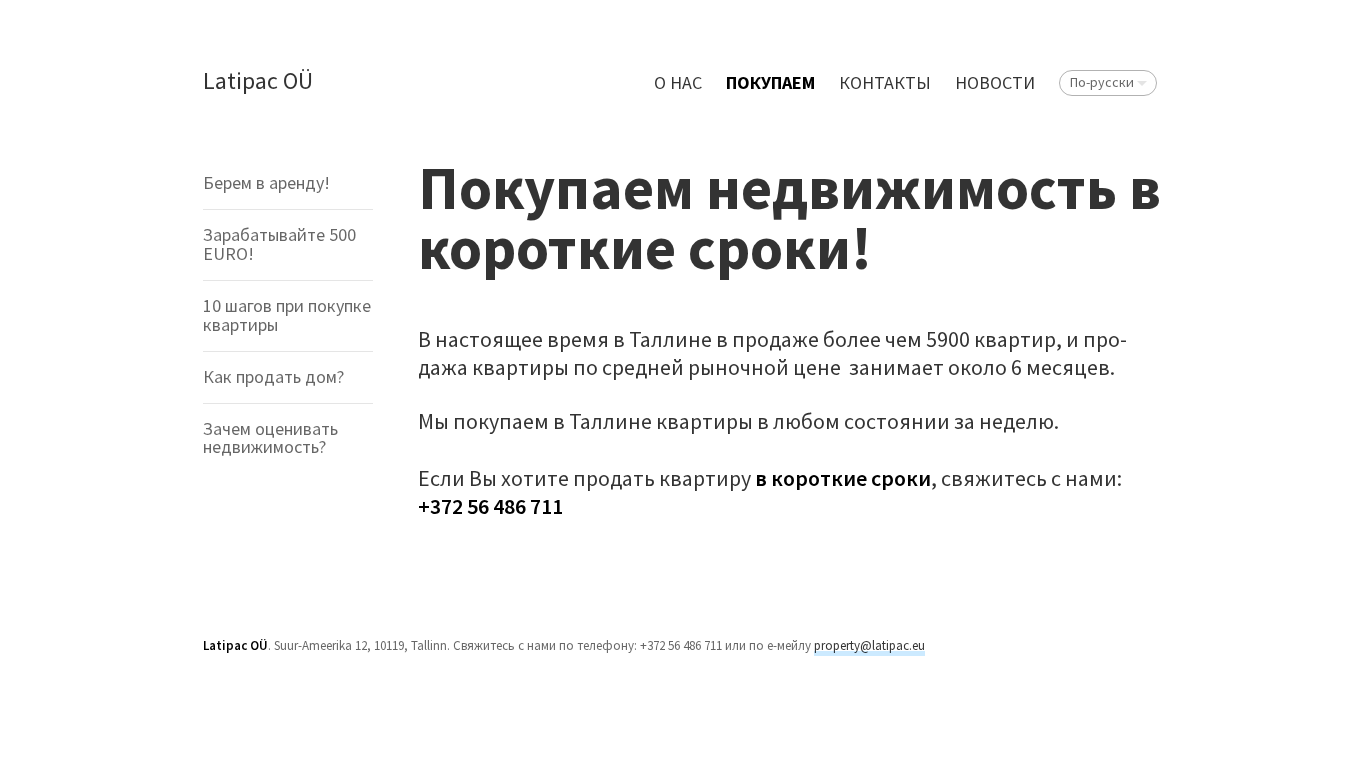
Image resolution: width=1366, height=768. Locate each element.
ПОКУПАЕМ (770, 82)
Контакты (885, 82)
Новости (995, 82)
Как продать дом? (273, 376)
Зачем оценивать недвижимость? (270, 438)
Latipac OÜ (258, 81)
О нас (678, 82)
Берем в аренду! (266, 182)
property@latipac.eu (869, 645)
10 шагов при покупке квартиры (287, 315)
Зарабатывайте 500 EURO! (279, 244)
